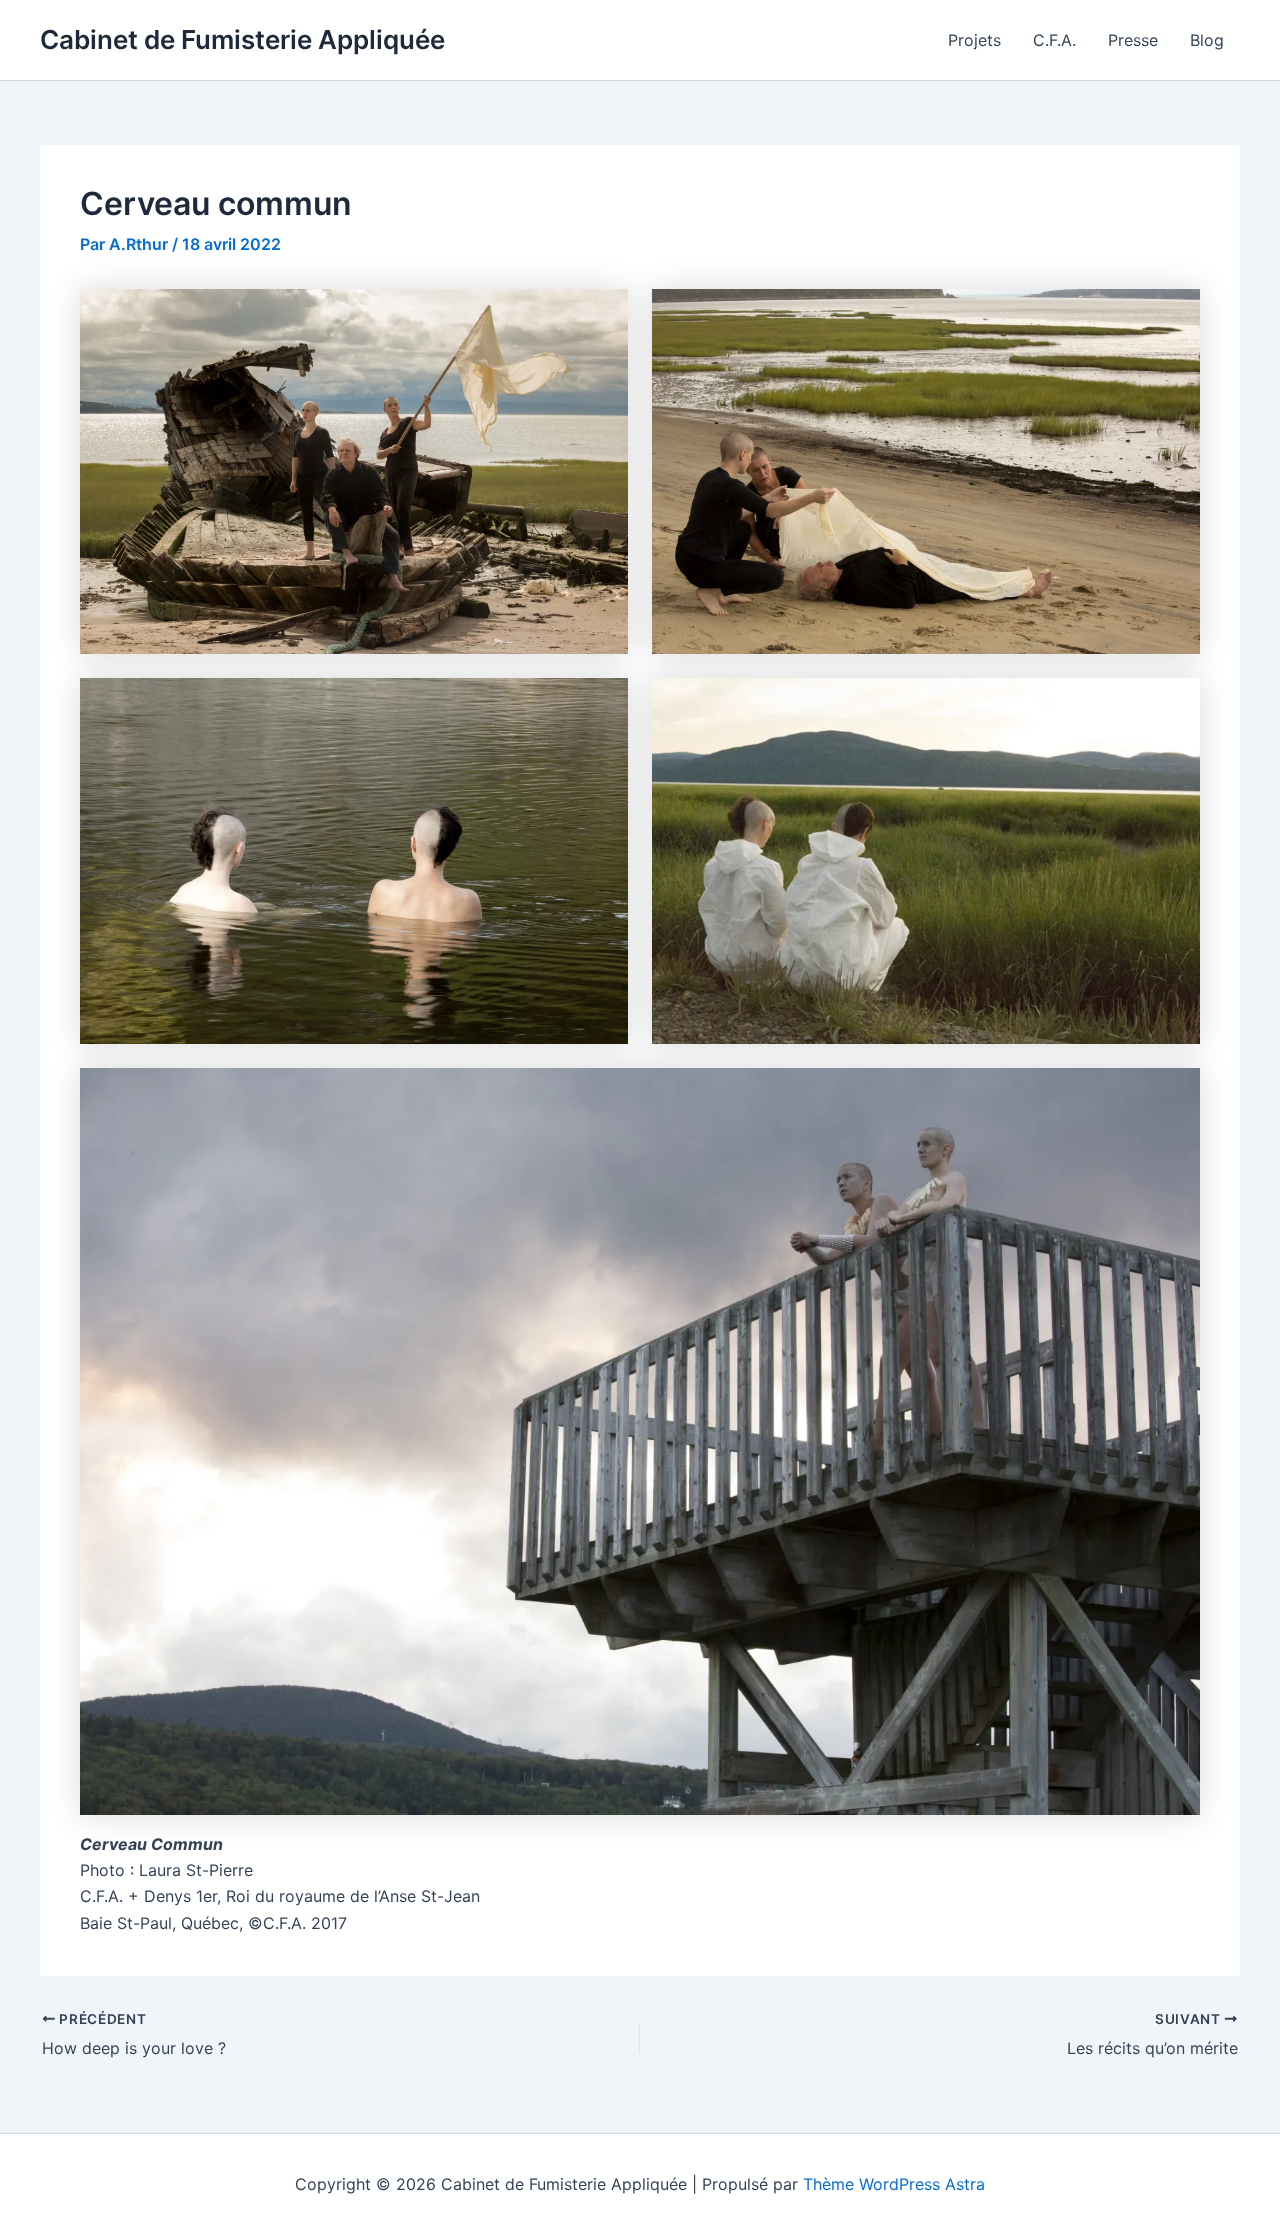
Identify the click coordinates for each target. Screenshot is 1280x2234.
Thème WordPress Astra (894, 2184)
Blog (1207, 40)
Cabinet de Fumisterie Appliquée (242, 39)
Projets (974, 40)
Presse (1133, 40)
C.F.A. (1054, 40)
